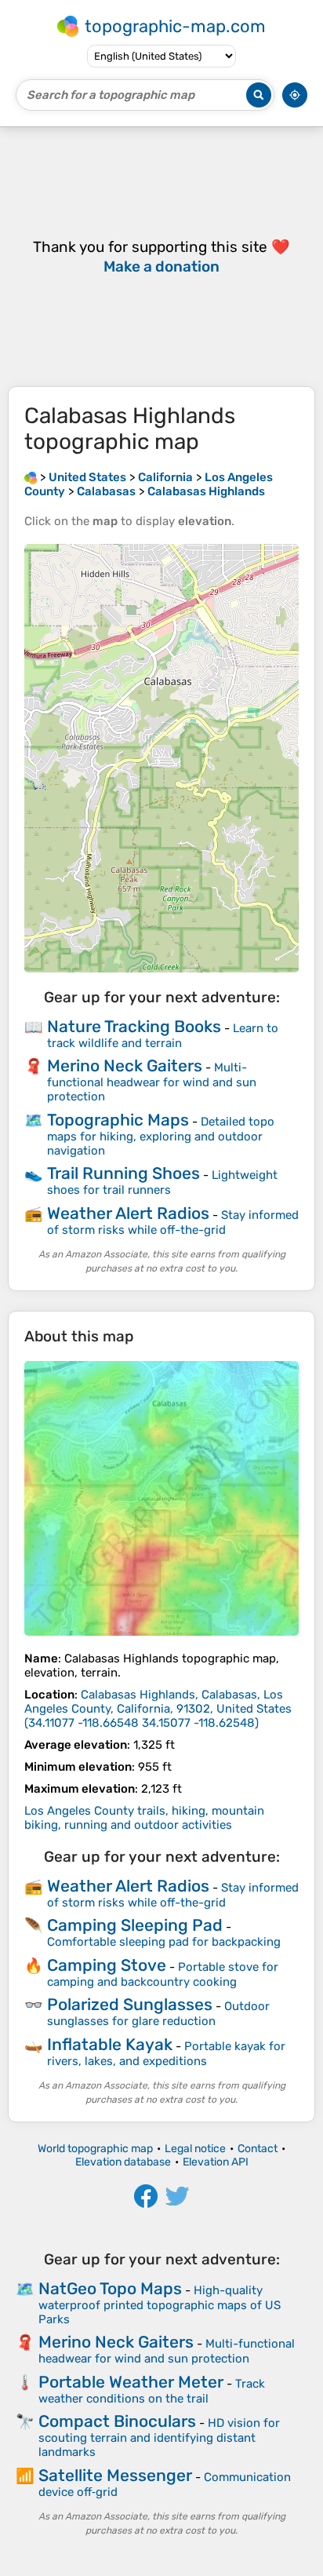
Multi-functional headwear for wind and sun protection (152, 1082)
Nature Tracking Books (134, 1026)
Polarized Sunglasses (130, 2004)
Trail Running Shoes (123, 1173)
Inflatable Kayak (110, 2044)
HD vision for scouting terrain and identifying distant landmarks (159, 2437)
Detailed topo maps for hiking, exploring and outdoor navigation (161, 1136)
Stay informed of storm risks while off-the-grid (173, 1222)
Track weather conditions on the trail (152, 2391)
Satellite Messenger (115, 2475)
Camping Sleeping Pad (135, 1925)
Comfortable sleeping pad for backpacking (164, 1942)
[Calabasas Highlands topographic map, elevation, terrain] (161, 1498)
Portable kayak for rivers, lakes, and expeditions (166, 2054)
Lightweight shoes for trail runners (162, 1182)
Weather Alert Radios (128, 1213)
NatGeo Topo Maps (110, 2288)
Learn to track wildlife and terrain (163, 1036)
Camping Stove (107, 1965)
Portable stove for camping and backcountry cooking (163, 1974)
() (158, 1709)
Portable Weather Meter (131, 2382)
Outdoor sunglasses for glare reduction (158, 2014)
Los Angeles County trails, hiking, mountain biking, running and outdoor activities (144, 1818)
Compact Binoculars (117, 2421)
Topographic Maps (118, 1120)
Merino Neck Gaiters (125, 1065)
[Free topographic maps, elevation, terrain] (31, 477)
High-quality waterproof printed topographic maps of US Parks (160, 2305)
